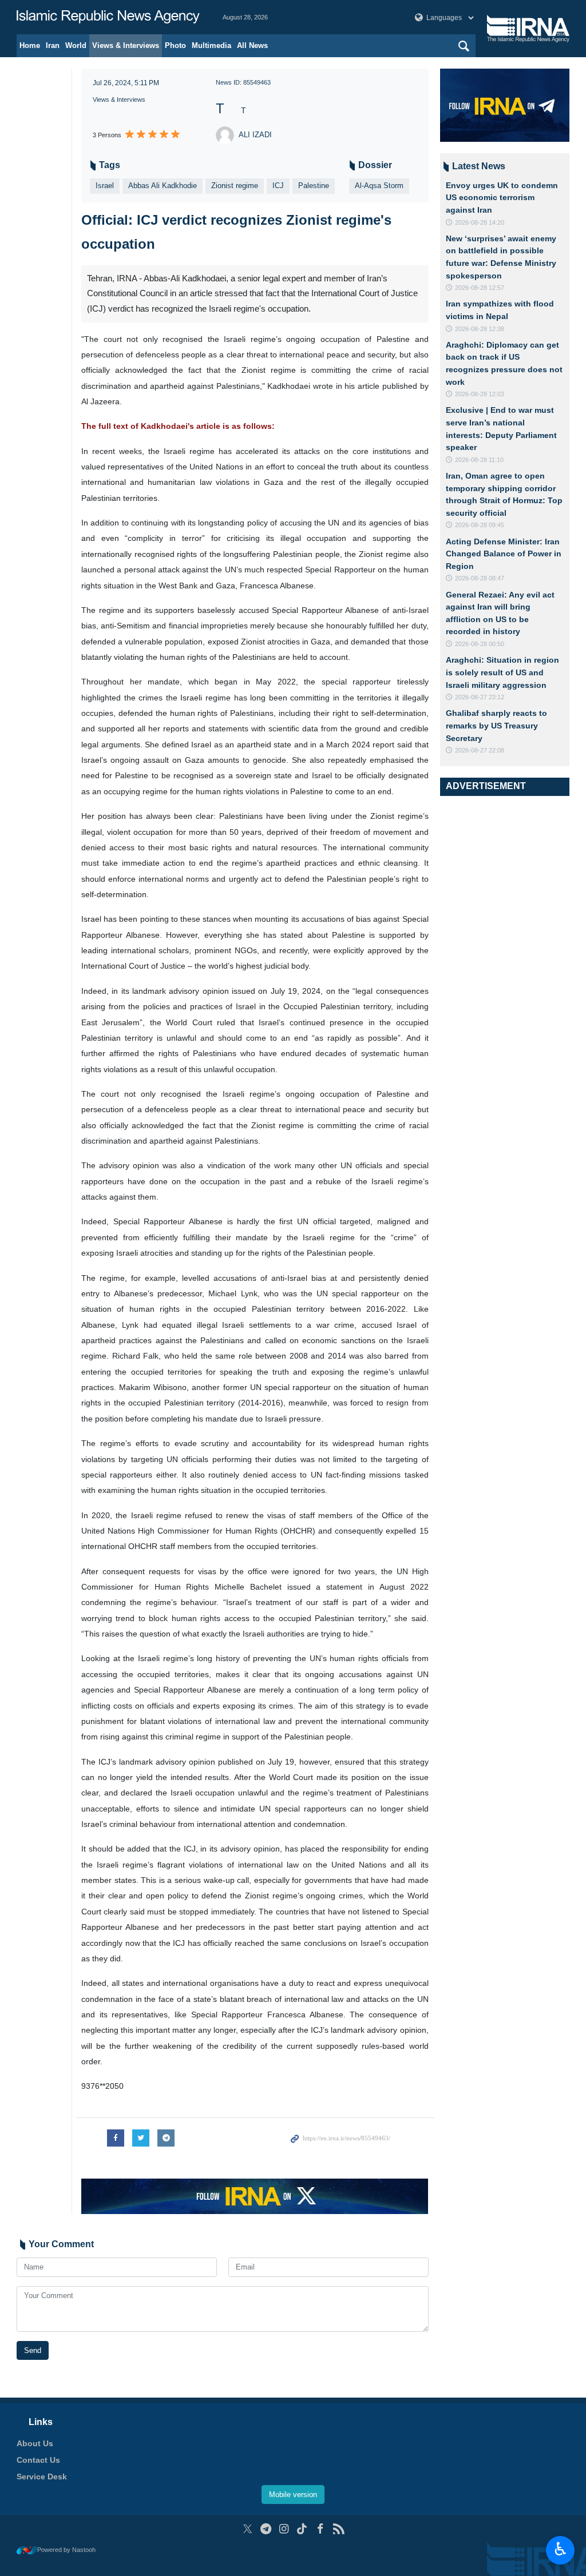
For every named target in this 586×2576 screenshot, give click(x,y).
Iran (53, 45)
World (76, 45)
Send (33, 2350)
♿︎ (561, 2549)
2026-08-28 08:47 (480, 578)
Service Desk (42, 2477)
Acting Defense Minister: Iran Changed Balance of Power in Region (504, 554)
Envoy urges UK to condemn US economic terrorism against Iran (502, 198)
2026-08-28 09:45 (480, 525)
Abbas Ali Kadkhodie (163, 186)
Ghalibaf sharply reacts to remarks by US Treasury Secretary (496, 725)
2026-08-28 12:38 (480, 329)
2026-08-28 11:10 (479, 460)
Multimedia (211, 45)
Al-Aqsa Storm (379, 186)
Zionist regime (235, 186)
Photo (175, 45)
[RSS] (338, 2529)
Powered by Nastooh (66, 2550)
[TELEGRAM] (266, 2529)
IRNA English (108, 17)
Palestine (314, 186)
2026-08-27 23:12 (480, 697)
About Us (35, 2443)
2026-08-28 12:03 (480, 394)
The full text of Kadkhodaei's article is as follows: (178, 426)
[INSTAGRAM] (284, 2529)
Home (30, 45)
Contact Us (38, 2460)
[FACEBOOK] (320, 2529)
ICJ (278, 186)
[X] (248, 2529)
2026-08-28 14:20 (480, 222)
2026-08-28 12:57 (480, 288)
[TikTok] (302, 2529)
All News (252, 45)
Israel (105, 186)
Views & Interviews (126, 45)
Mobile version (293, 2495)
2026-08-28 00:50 (480, 644)
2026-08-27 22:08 (480, 750)
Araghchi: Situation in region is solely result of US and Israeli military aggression (502, 672)
